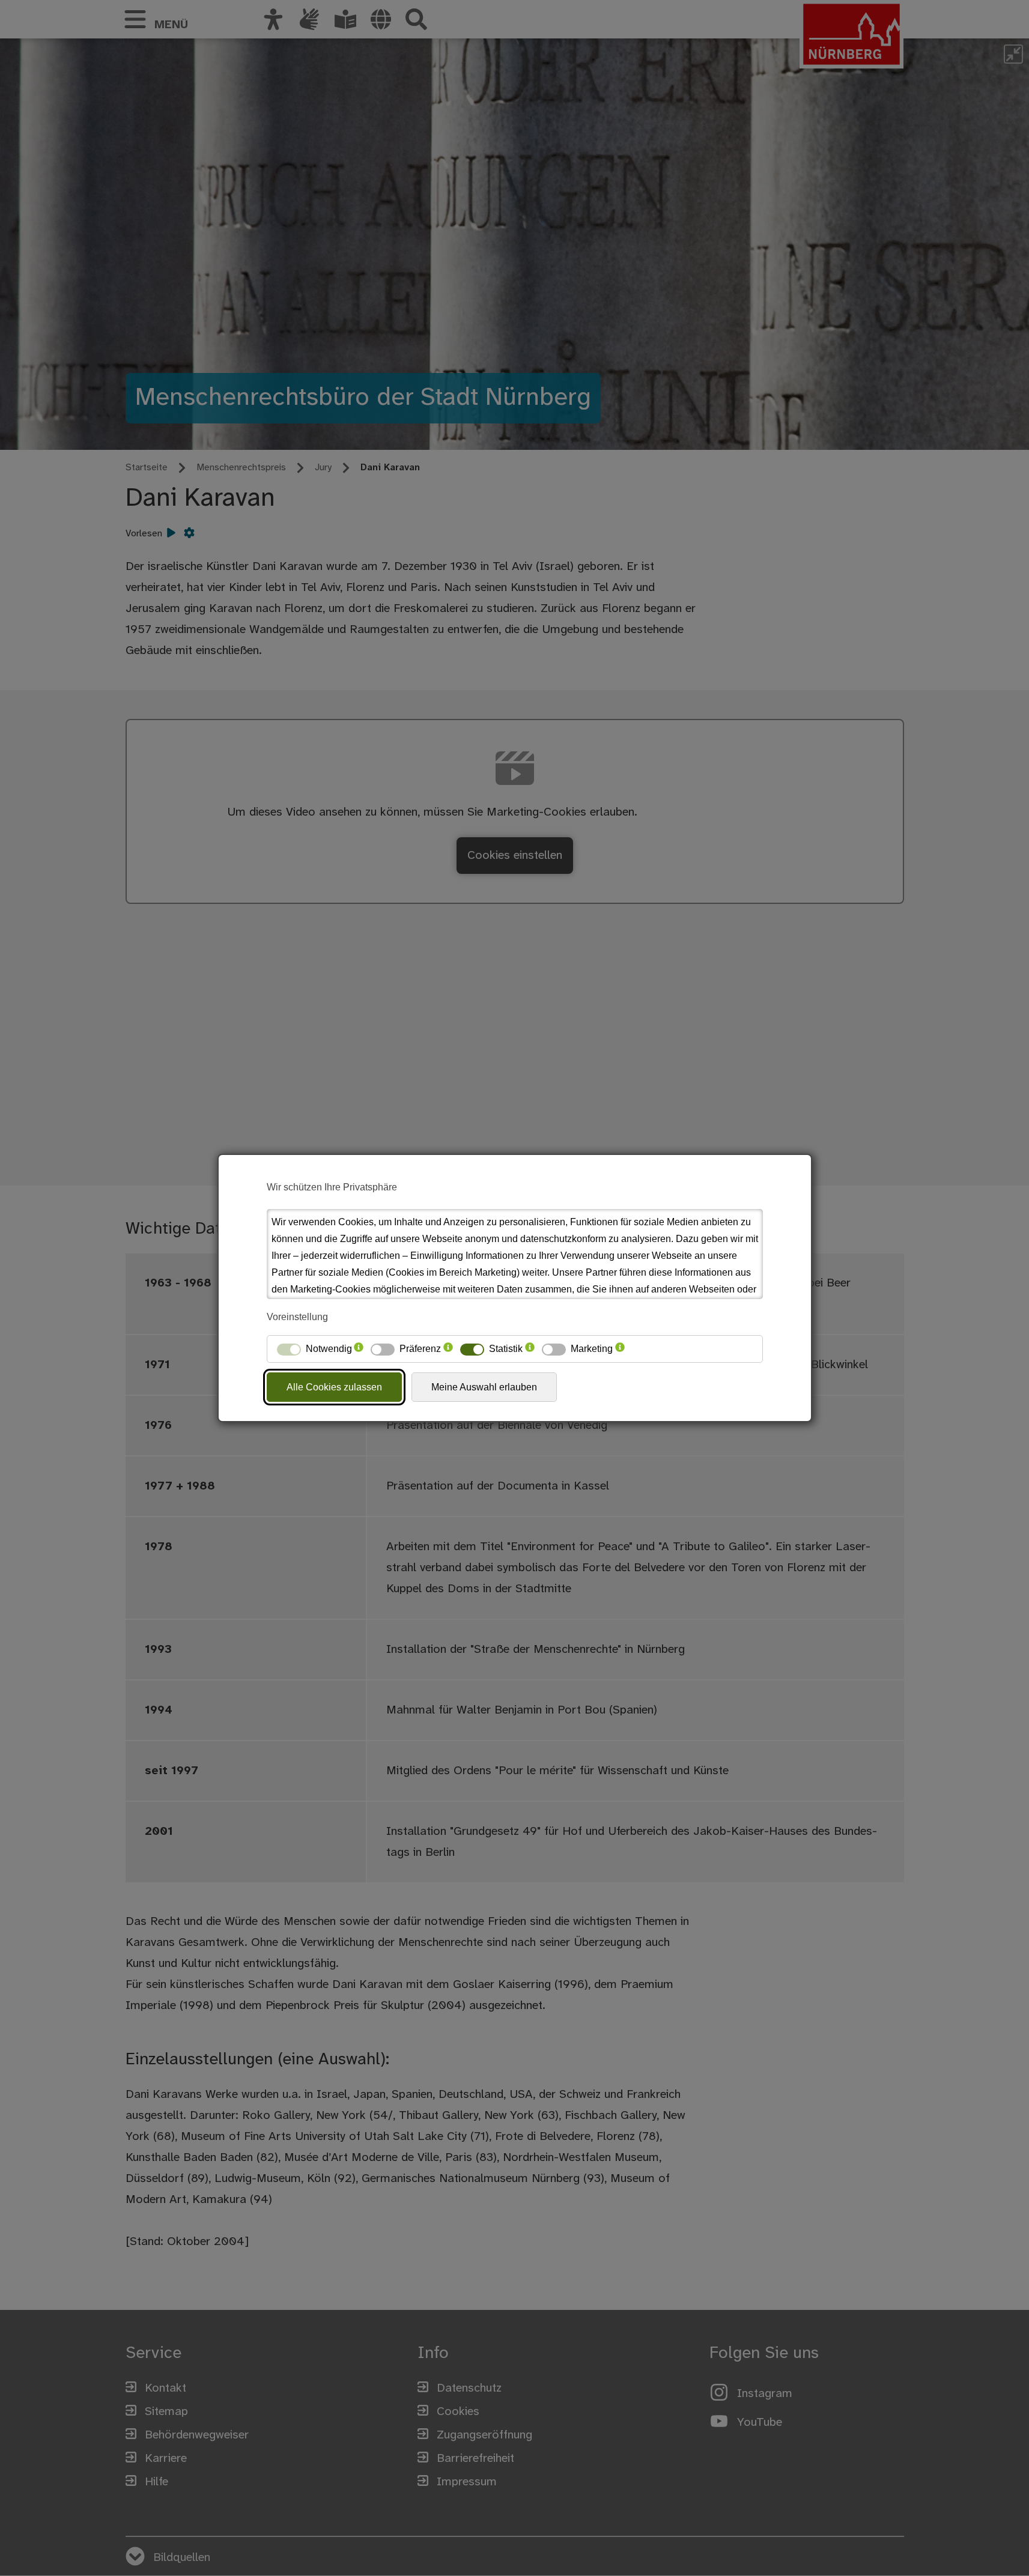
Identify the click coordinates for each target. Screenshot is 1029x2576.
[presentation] (359, 1349)
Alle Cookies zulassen (334, 1387)
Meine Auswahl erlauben (484, 1387)
